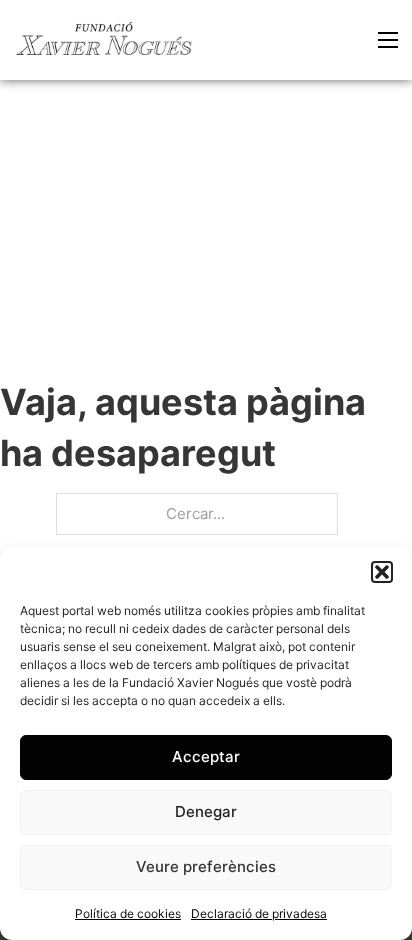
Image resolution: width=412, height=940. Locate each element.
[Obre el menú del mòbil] (388, 40)
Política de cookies (128, 913)
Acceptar (206, 756)
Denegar (206, 811)
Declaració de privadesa (259, 913)
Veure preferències (206, 866)
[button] (382, 572)
